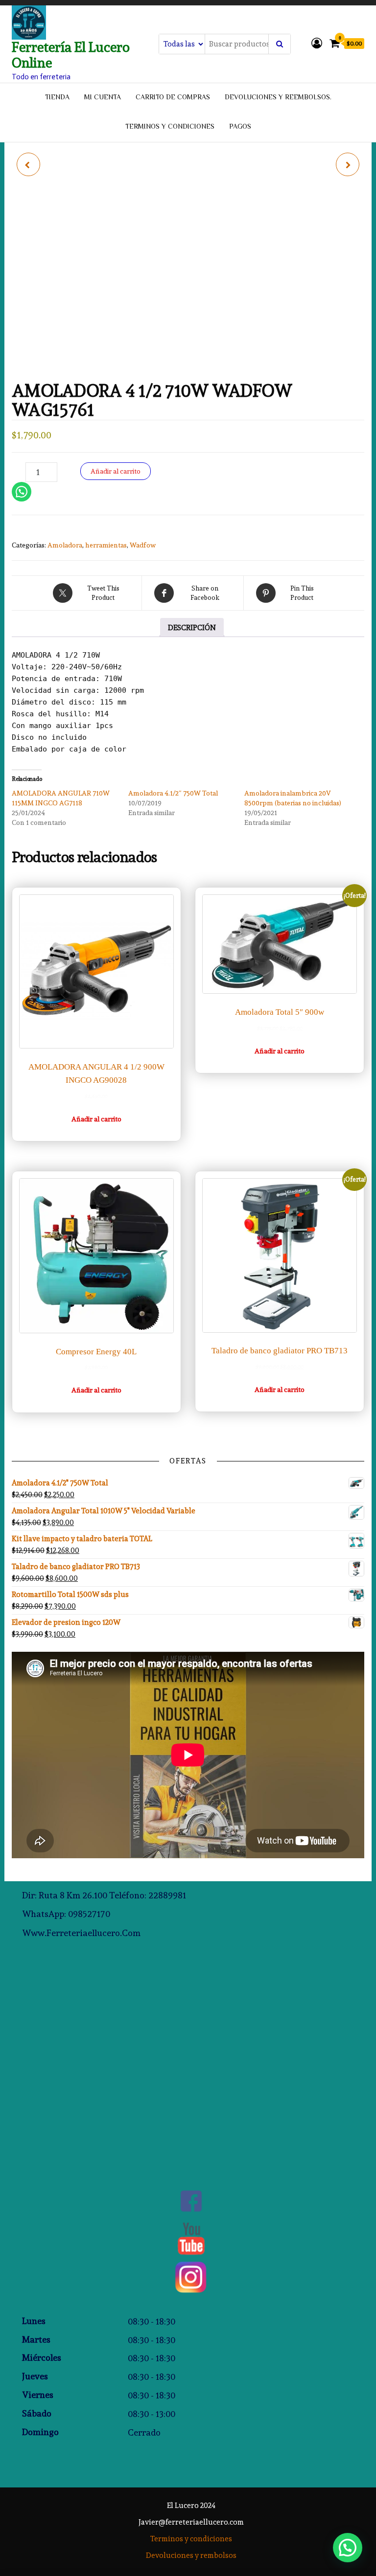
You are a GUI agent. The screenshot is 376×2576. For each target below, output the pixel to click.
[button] (348, 2548)
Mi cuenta (103, 98)
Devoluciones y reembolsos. (278, 98)
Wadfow (143, 545)
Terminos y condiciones (170, 127)
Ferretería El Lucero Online (71, 55)
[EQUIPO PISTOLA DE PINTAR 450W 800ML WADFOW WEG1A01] (28, 164)
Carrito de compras (173, 98)
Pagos (240, 127)
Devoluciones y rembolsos (191, 2555)
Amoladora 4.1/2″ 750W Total (173, 793)
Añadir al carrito (116, 471)
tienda (57, 98)
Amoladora (65, 545)
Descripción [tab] (192, 628)
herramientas (106, 545)
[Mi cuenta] (317, 43)
